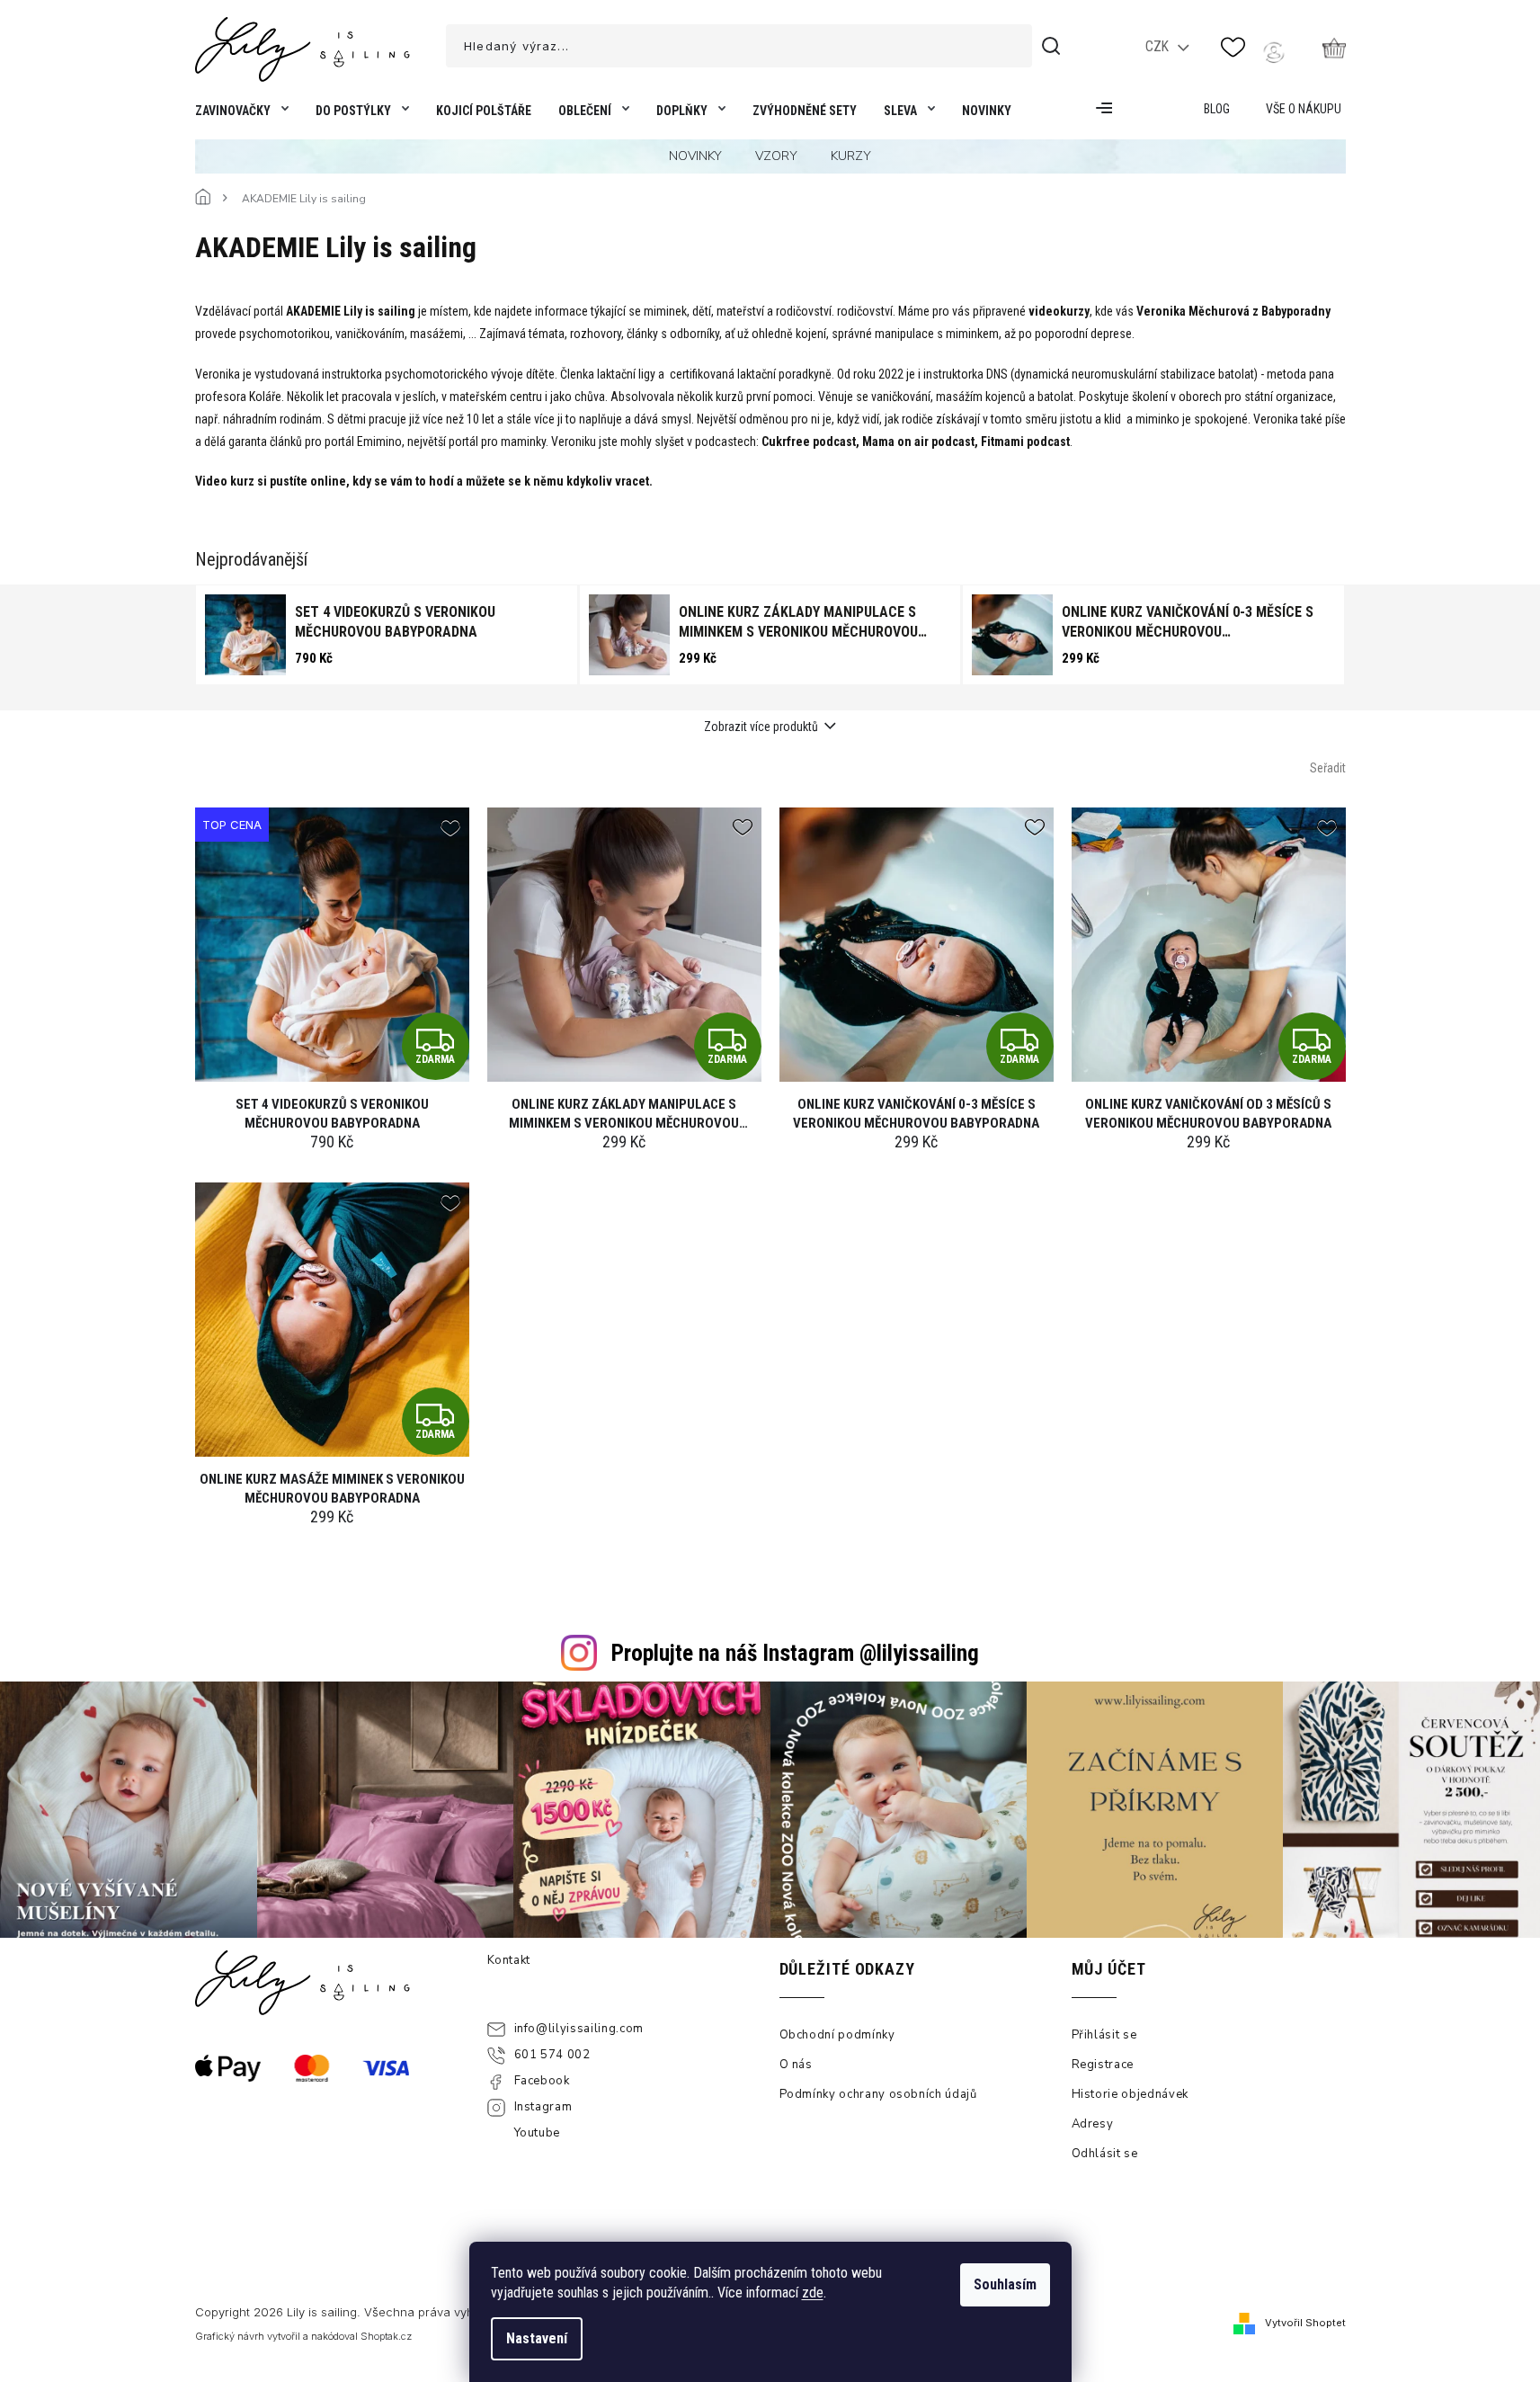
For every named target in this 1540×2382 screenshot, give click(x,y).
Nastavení (537, 2338)
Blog (1217, 109)
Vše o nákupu (1304, 109)
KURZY (851, 156)
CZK (1159, 47)
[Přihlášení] (1274, 52)
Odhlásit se (1105, 2154)
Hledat (1054, 46)
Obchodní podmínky (837, 2035)
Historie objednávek (1130, 2094)
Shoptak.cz (386, 2336)
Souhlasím (1005, 2284)
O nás (796, 2065)
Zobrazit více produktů (761, 727)
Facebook (542, 2081)
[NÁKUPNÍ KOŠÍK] (1334, 48)
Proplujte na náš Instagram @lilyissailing (795, 1653)
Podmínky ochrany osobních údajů (878, 2094)
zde (813, 2293)
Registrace (1103, 2065)
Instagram (543, 2107)
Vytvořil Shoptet (1305, 2323)
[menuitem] (238, 115)
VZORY (776, 156)
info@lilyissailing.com (579, 2029)
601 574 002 (552, 2055)
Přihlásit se (1104, 2035)
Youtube (538, 2133)
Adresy (1093, 2124)
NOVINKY (695, 156)
